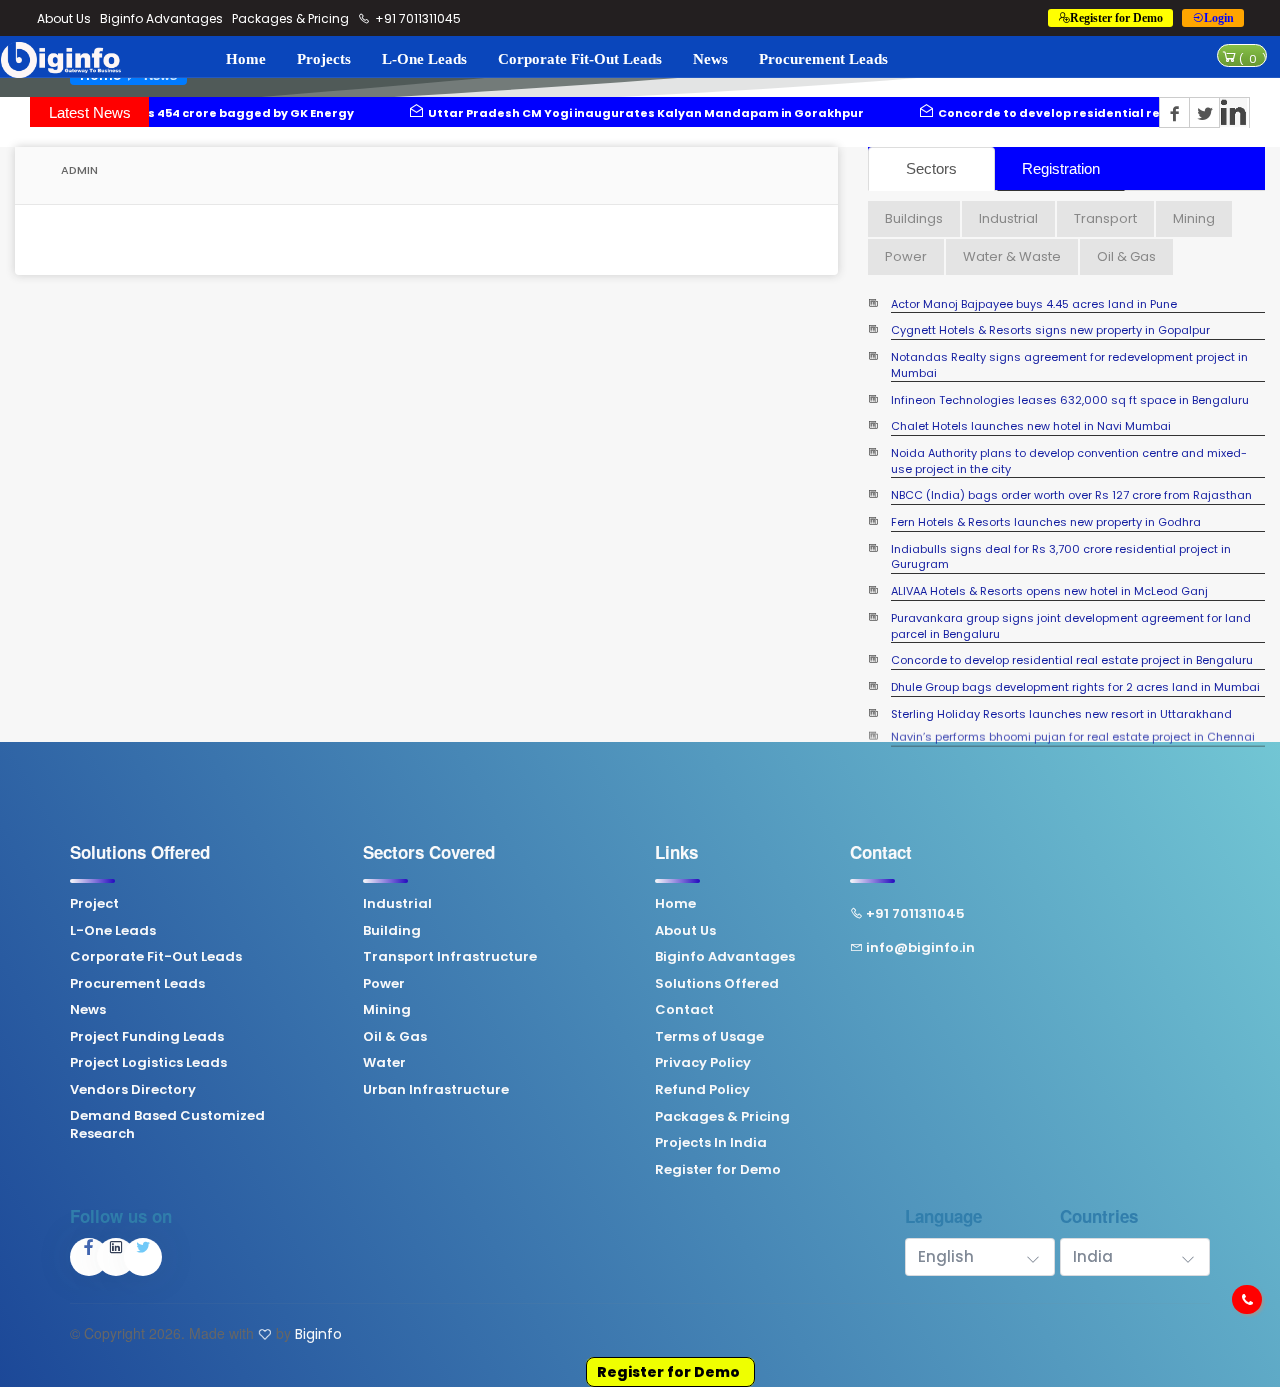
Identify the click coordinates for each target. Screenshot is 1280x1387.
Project (94, 904)
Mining (387, 1010)
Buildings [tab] (914, 218)
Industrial (397, 904)
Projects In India (711, 1143)
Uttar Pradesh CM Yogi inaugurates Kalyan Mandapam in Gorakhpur (541, 113)
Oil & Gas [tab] (1126, 256)
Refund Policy (702, 1090)
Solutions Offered (717, 984)
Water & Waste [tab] (1012, 256)
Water (384, 1063)
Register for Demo (668, 1372)
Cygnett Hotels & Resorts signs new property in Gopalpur (1050, 313)
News (710, 59)
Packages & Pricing (290, 18)
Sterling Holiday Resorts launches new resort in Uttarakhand (1061, 696)
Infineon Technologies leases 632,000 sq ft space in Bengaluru (1070, 382)
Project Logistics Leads (148, 1063)
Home (246, 59)
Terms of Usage (709, 1037)
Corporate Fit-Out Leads (580, 59)
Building (392, 931)
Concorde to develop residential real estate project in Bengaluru (1039, 113)
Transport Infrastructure (450, 957)
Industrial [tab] (1008, 218)
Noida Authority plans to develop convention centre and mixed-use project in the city (1069, 444)
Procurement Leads (823, 59)
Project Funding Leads (147, 1037)
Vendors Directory (133, 1090)
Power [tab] (906, 256)
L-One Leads (424, 59)
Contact (684, 1010)
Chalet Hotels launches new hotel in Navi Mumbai (1031, 409)
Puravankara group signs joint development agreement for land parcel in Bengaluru (1071, 608)
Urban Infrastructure (436, 1090)
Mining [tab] (1194, 218)
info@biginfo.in (920, 948)
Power (384, 984)
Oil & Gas (395, 1037)
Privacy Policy (703, 1063)
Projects (324, 59)
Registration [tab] (1061, 168)
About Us (64, 18)
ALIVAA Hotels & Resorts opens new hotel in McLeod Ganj (1049, 574)
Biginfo (318, 1334)
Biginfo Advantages (161, 18)
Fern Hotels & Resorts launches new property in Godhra (1046, 505)
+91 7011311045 (416, 18)
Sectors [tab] (931, 168)
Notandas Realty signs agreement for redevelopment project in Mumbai (1069, 348)
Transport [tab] (1105, 218)
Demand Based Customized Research (167, 1125)
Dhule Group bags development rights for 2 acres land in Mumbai (1075, 670)
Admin (78, 170)
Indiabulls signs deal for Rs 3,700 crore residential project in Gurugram (1061, 539)
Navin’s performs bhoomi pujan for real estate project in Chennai (1073, 723)
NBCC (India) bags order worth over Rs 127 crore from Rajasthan (1071, 478)
